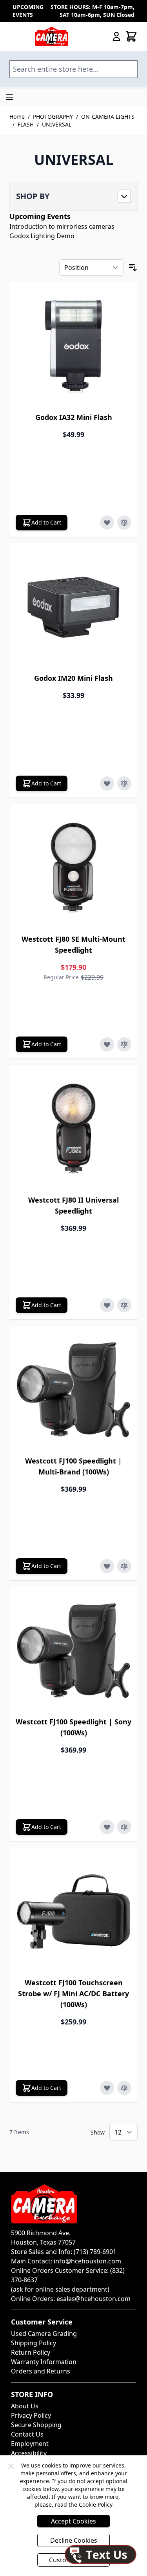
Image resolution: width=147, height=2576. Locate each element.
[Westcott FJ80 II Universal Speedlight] (73, 1129)
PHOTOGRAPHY (53, 117)
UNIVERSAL (57, 124)
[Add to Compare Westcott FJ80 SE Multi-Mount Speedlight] (124, 1044)
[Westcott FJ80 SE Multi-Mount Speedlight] (73, 868)
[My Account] (116, 36)
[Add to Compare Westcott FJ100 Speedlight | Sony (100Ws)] (124, 1827)
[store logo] (52, 36)
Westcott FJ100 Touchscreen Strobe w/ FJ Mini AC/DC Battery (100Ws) (73, 1994)
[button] (73, 196)
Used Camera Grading (44, 2334)
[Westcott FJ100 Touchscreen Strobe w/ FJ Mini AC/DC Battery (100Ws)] (73, 1911)
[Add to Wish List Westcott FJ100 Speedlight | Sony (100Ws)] (107, 1827)
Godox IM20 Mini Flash (73, 678)
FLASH (26, 124)
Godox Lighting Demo (42, 236)
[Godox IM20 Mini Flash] (73, 607)
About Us (25, 2406)
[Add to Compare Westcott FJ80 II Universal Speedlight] (124, 1305)
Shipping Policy (34, 2343)
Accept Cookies (73, 2521)
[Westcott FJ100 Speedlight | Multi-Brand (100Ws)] (73, 1390)
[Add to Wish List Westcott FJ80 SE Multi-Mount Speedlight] (107, 1044)
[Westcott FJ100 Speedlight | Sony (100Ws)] (73, 1651)
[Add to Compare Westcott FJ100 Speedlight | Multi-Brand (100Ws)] (124, 1566)
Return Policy (31, 2352)
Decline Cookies (74, 2540)
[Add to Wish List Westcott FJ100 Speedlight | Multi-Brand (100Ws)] (107, 1566)
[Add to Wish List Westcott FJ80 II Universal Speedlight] (107, 1305)
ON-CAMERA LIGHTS (108, 117)
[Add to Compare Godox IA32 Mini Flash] (124, 523)
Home (17, 117)
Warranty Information (44, 2362)
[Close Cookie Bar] (11, 2466)
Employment (30, 2444)
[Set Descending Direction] (133, 268)
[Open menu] (9, 97)
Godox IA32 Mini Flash (74, 417)
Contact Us (27, 2434)
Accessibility (29, 2453)
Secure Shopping (36, 2425)
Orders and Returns (41, 2371)
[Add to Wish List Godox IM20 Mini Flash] (107, 783)
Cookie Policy (96, 2505)
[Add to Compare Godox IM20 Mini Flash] (124, 783)
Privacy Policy (31, 2415)
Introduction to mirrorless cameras (62, 226)
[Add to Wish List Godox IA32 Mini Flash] (107, 523)
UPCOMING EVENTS (28, 11)
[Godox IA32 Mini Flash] (73, 346)
